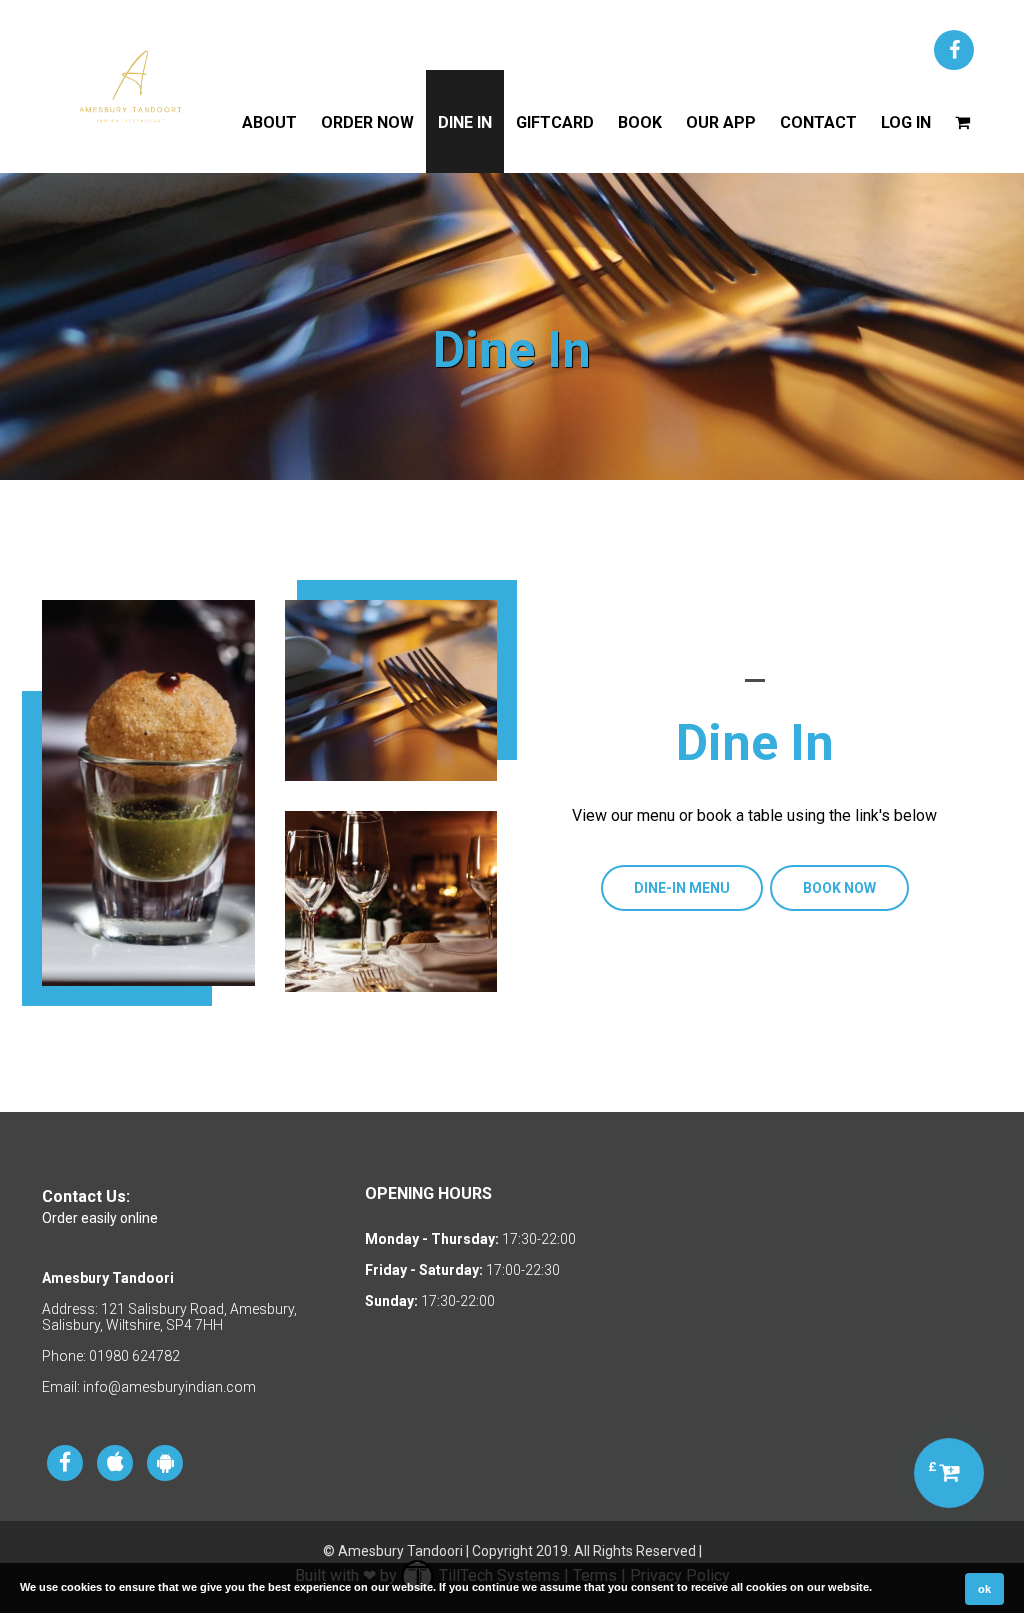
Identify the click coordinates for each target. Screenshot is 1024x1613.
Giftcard (555, 122)
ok (984, 1589)
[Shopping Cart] (962, 121)
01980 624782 (134, 1356)
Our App (721, 122)
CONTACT (818, 122)
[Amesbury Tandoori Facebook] (954, 50)
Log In (906, 122)
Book (640, 122)
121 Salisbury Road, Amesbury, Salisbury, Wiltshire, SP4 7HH (169, 1317)
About (269, 122)
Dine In (465, 122)
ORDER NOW (367, 122)
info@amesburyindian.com (169, 1387)
